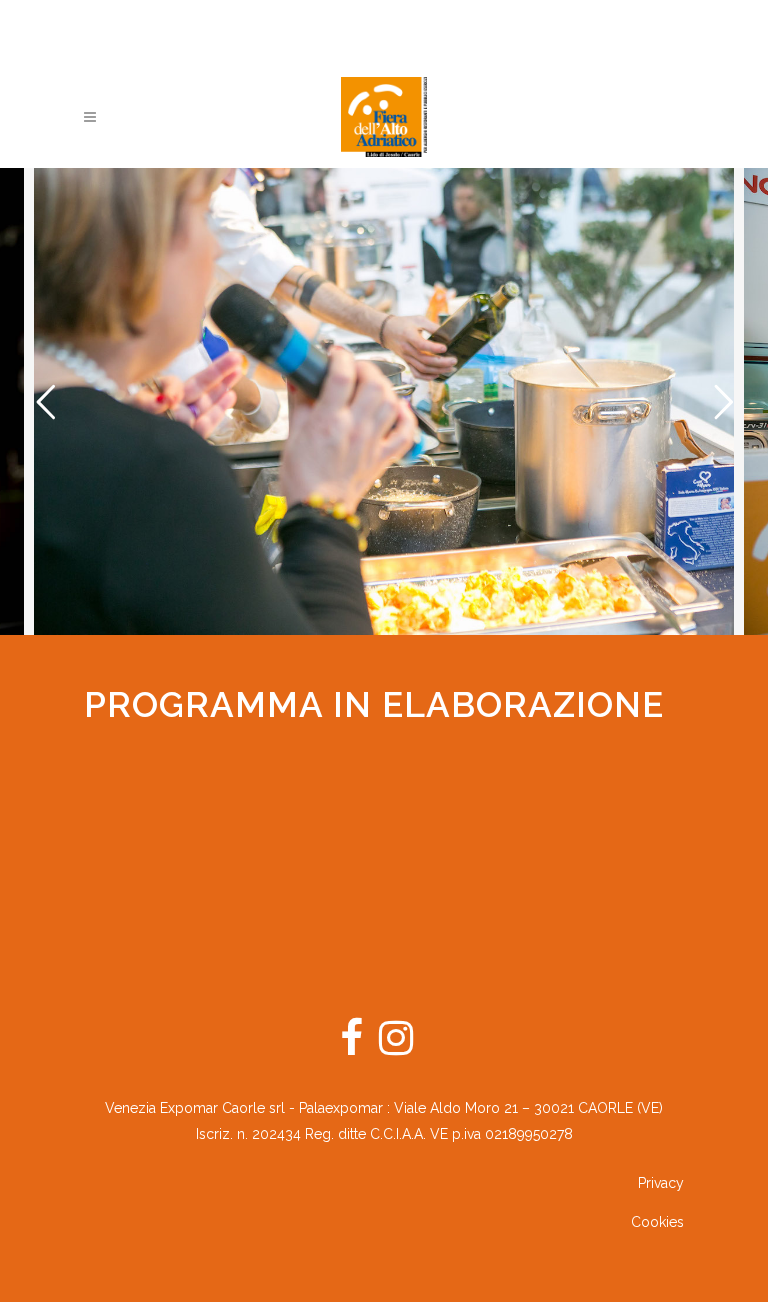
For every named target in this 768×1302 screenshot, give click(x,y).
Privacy (661, 1183)
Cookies (657, 1222)
